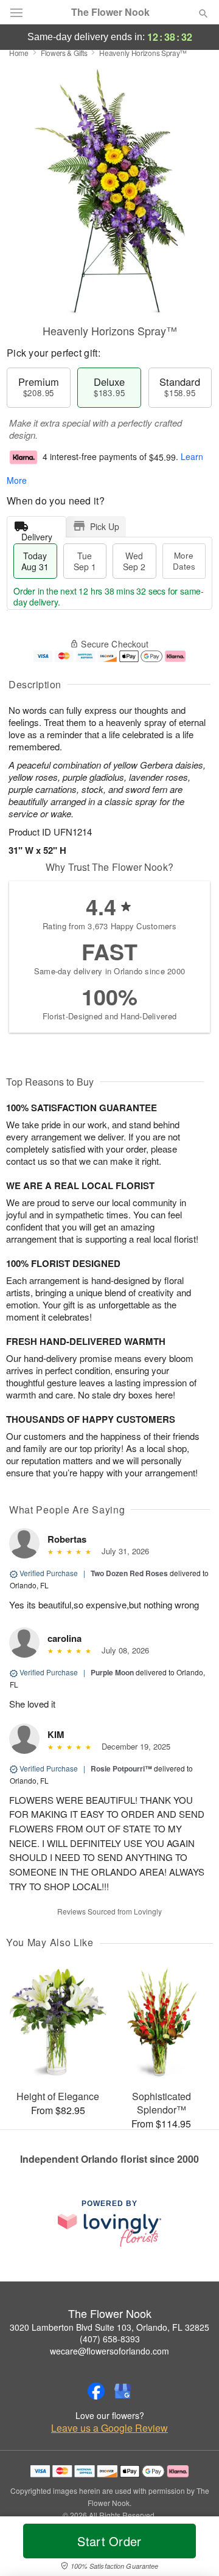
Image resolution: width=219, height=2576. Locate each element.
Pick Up (105, 526)
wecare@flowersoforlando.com (109, 2351)
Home (19, 53)
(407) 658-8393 (110, 2339)
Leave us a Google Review (109, 2428)
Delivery (37, 534)
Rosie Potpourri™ (121, 1768)
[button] (193, 2549)
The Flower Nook (110, 12)
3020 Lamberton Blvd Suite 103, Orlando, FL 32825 (109, 2327)
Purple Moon (112, 1672)
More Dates (184, 561)
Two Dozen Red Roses (129, 1573)
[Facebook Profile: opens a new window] (96, 2391)
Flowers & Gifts (64, 53)
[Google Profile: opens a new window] (123, 2391)
